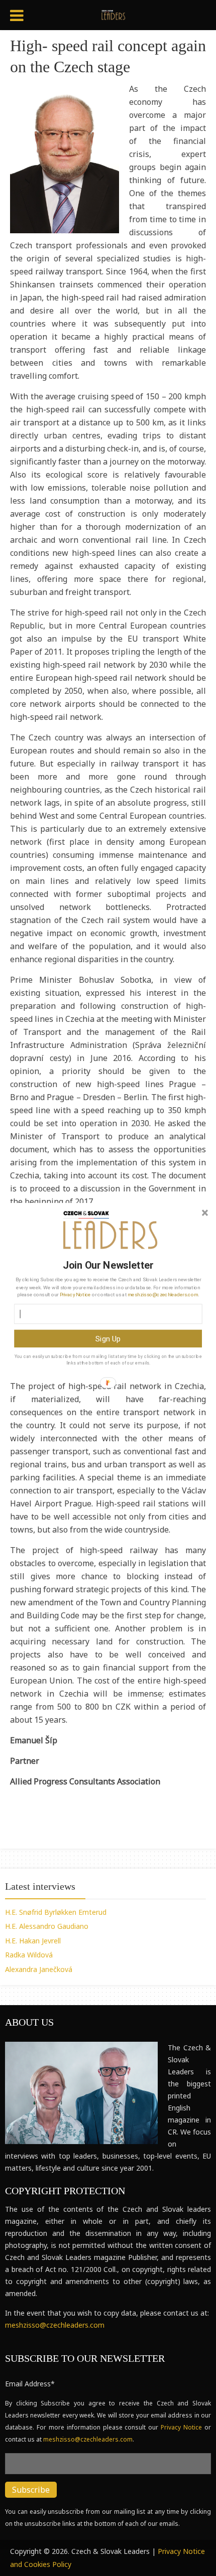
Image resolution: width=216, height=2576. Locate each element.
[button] (108, 1265)
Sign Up (108, 1338)
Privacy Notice (75, 1294)
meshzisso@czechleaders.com (163, 1294)
